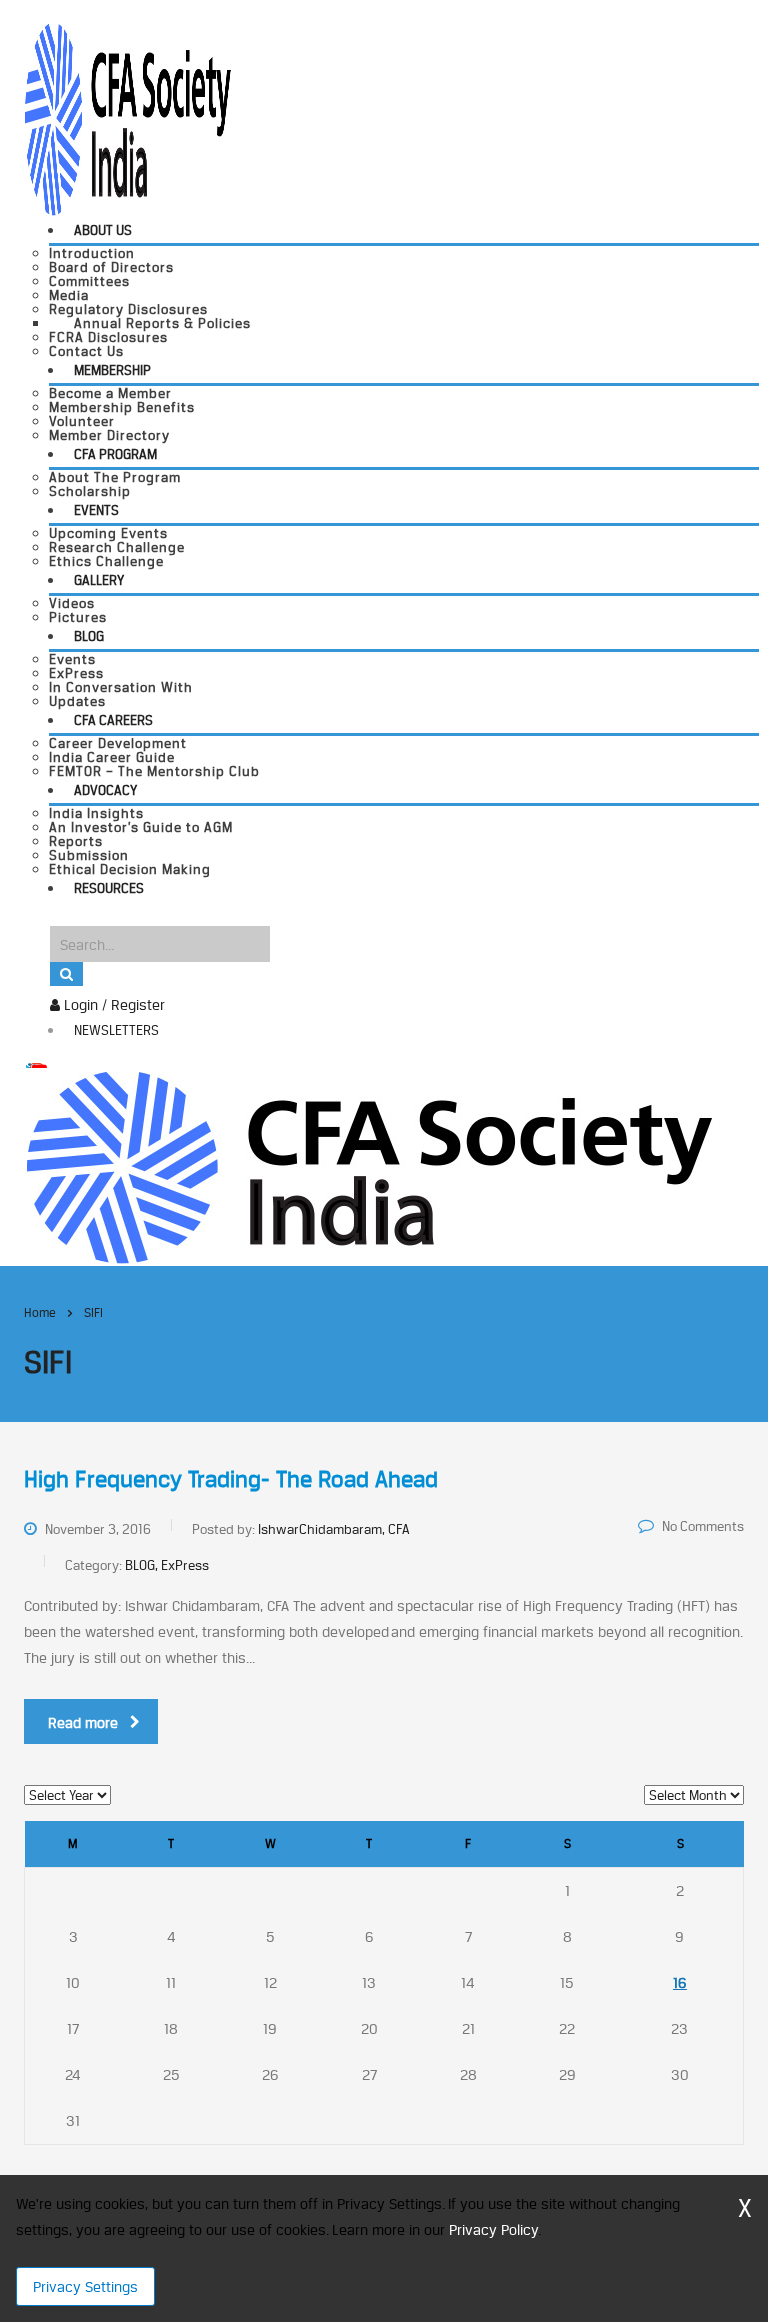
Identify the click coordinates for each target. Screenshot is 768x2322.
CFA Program (115, 454)
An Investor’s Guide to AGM (141, 827)
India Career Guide (112, 757)
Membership (112, 370)
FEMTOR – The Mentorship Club (154, 771)
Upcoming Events (108, 533)
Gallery (99, 580)
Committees (89, 281)
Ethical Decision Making (130, 869)
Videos (72, 603)
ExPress (76, 673)
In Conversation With (121, 687)
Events (96, 510)
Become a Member (110, 393)
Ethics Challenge (106, 561)
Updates (77, 701)
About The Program (115, 477)
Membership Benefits (122, 407)
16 (680, 1982)
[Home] (368, 1165)
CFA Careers (113, 720)
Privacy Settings (85, 2286)
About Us (103, 230)
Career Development (118, 743)
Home (40, 1312)
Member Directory (109, 435)
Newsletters (116, 1030)
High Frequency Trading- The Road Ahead (231, 1479)
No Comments (703, 1526)
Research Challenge (117, 547)
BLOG (89, 636)
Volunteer (82, 421)
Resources (109, 888)
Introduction (92, 253)
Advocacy (105, 790)
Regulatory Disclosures (128, 309)
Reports (76, 841)
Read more (83, 1722)
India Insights (96, 813)
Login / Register (112, 1004)
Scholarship (90, 491)
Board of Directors (111, 267)
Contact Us (86, 351)
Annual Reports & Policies (162, 323)
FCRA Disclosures (108, 337)
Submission (89, 855)
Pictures (78, 617)
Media (69, 295)
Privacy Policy (493, 2229)
